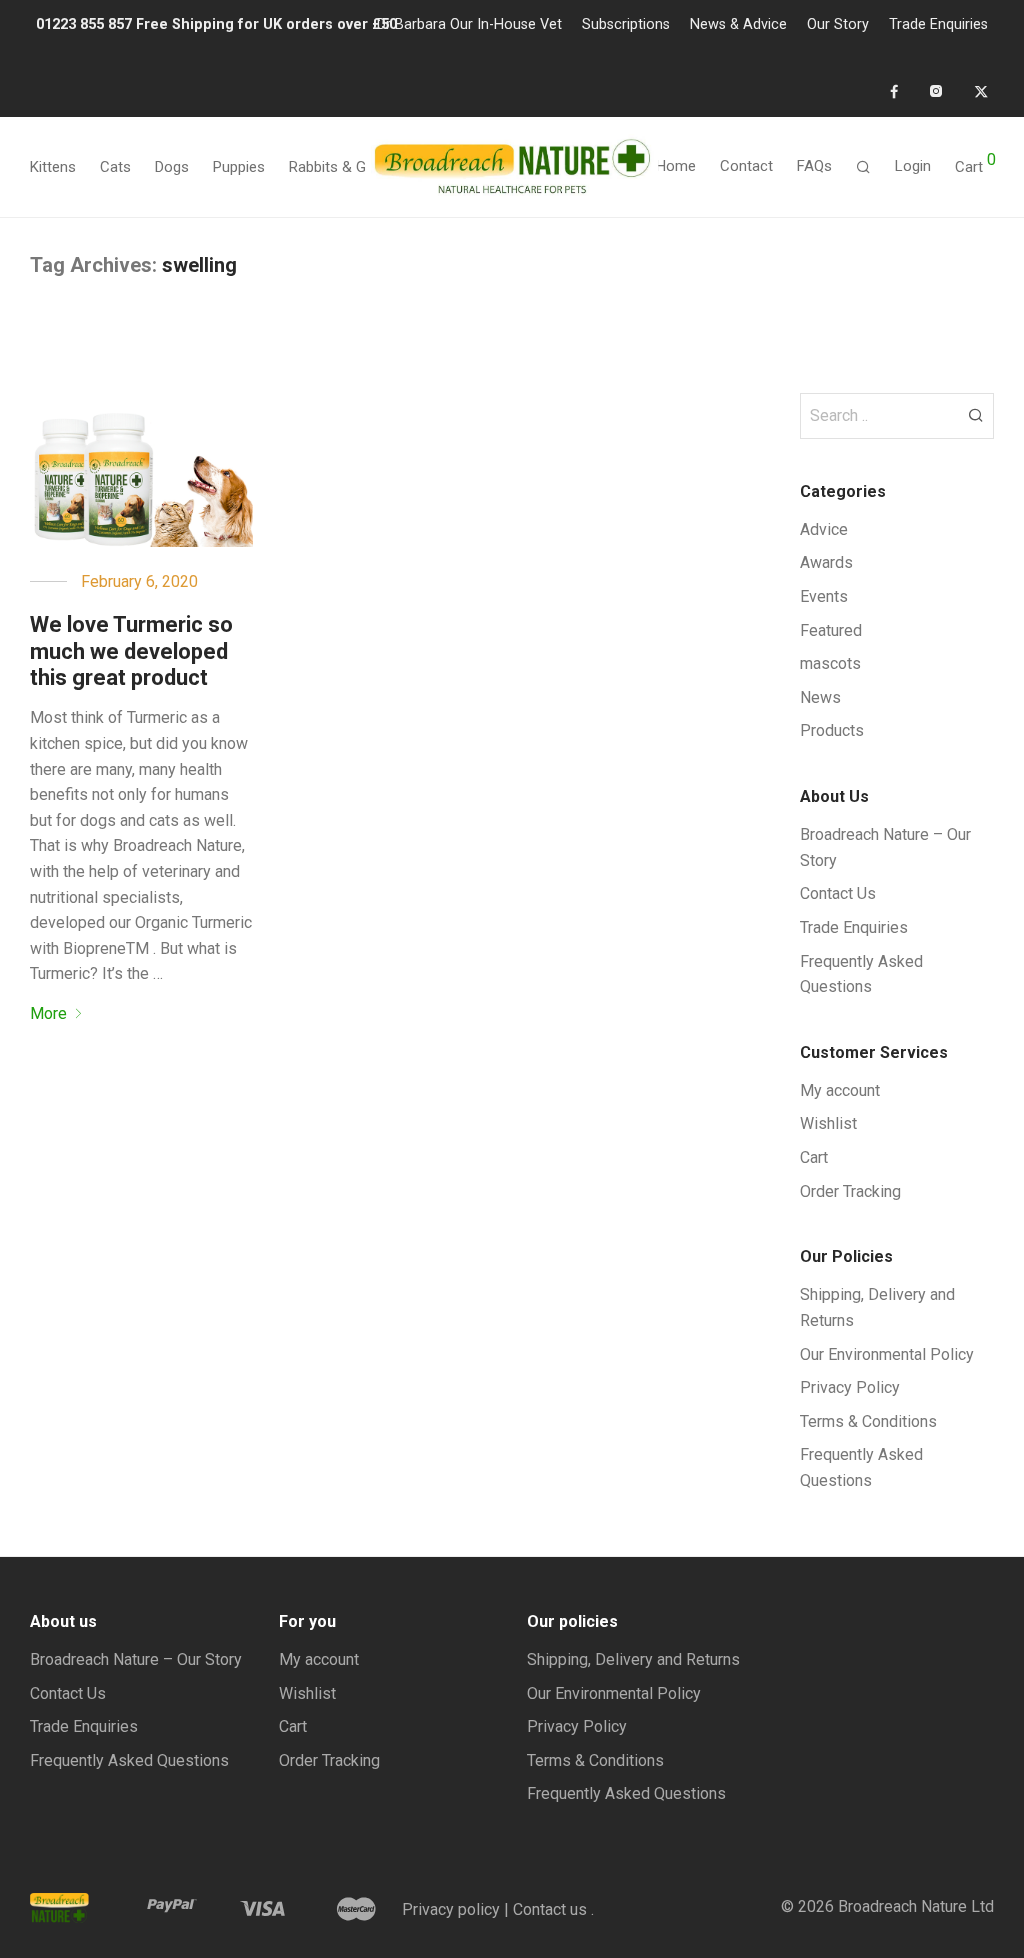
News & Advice (738, 25)
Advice (824, 529)
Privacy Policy (850, 1387)
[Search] (863, 167)
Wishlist (828, 1123)
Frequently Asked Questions (129, 1760)
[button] (975, 414)
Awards (826, 562)
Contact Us (838, 893)
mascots (830, 663)
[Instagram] (936, 91)
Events (824, 596)
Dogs (172, 167)
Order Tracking (850, 1191)
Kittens (53, 167)
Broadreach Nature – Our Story (136, 1659)
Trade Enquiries (938, 25)
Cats (115, 167)
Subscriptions (626, 25)
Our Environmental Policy (887, 1354)
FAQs (814, 166)
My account (840, 1090)
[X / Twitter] (981, 91)
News (820, 697)
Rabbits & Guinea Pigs (361, 167)
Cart (814, 1157)
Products (832, 730)
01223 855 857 (86, 24)
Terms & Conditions (868, 1421)
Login (913, 166)
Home (676, 166)
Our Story (838, 25)
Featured (831, 630)
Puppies (239, 167)
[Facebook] (894, 91)
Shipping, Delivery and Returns (633, 1659)
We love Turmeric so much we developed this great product (131, 651)
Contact (746, 166)
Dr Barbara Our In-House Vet (469, 25)
